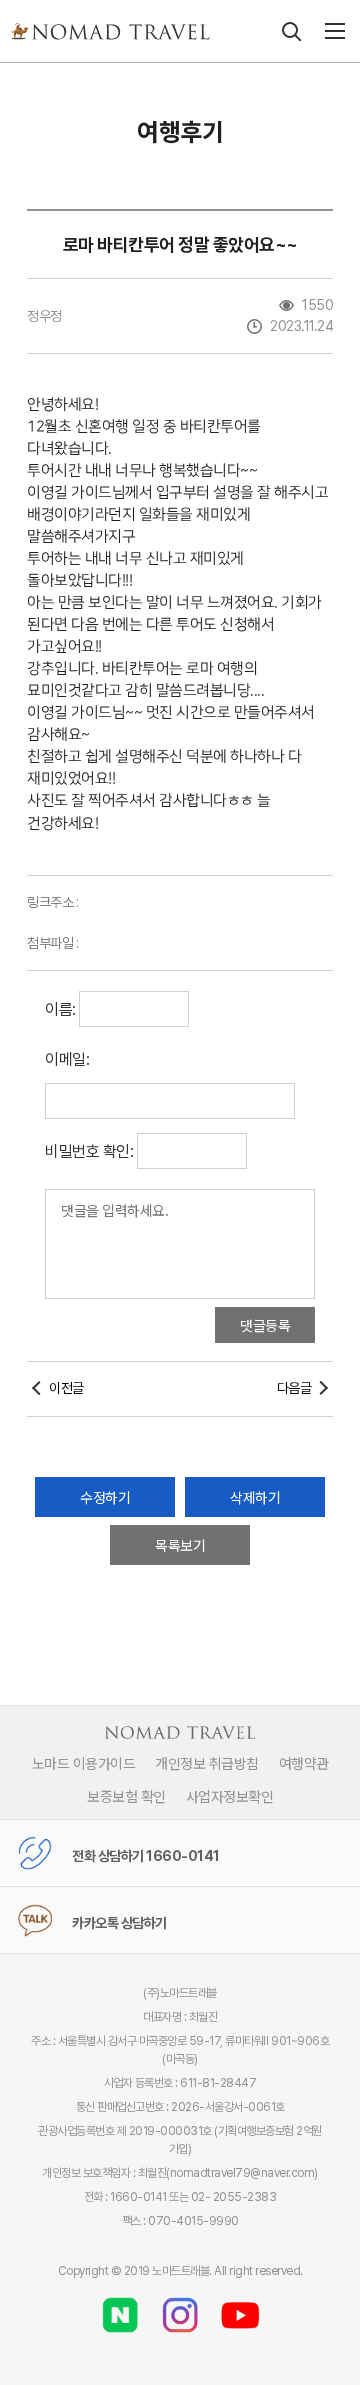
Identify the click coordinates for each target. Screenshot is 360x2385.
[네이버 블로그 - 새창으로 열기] (120, 2308)
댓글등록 (265, 1325)
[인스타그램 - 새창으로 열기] (180, 2308)
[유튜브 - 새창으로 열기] (240, 2308)
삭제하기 (255, 1497)
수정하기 (105, 1497)
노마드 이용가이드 (84, 1763)
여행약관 (304, 1763)
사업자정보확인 (230, 1796)
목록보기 (180, 1545)
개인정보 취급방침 (207, 1763)
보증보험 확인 (126, 1796)
